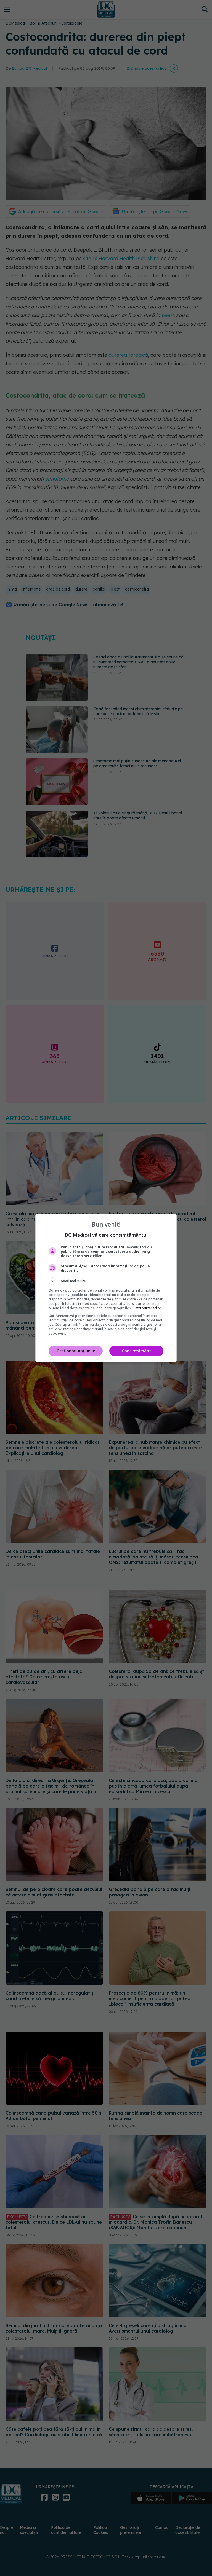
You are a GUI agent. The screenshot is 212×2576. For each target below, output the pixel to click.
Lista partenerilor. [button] (147, 1308)
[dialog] (106, 1288)
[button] (106, 1281)
